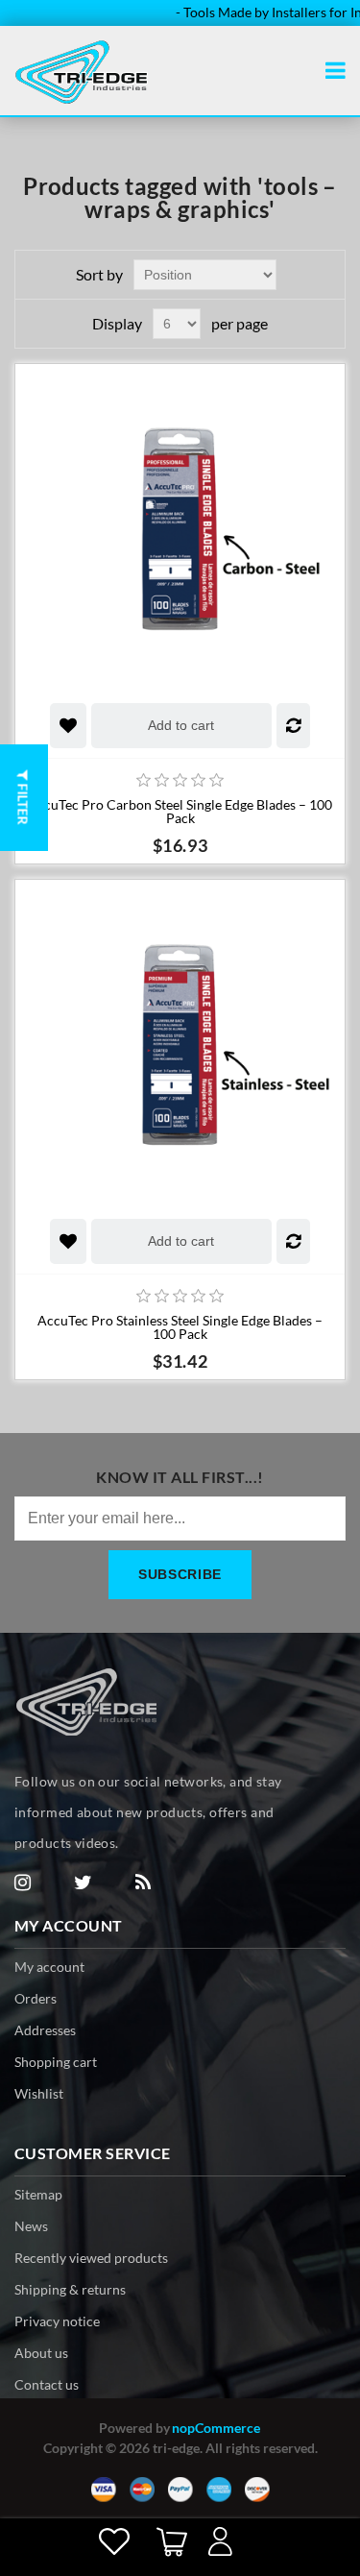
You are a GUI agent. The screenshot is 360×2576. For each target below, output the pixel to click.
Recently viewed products (91, 2258)
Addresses (45, 2030)
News (31, 2226)
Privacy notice (57, 2321)
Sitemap (38, 2194)
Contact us (47, 2384)
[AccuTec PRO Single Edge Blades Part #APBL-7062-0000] (180, 529)
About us (41, 2353)
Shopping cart (56, 2062)
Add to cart (181, 725)
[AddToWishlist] (68, 726)
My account (49, 1967)
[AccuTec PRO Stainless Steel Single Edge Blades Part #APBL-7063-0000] (180, 1045)
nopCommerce (216, 2428)
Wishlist (39, 2093)
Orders (36, 1998)
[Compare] (293, 726)
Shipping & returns (70, 2289)
